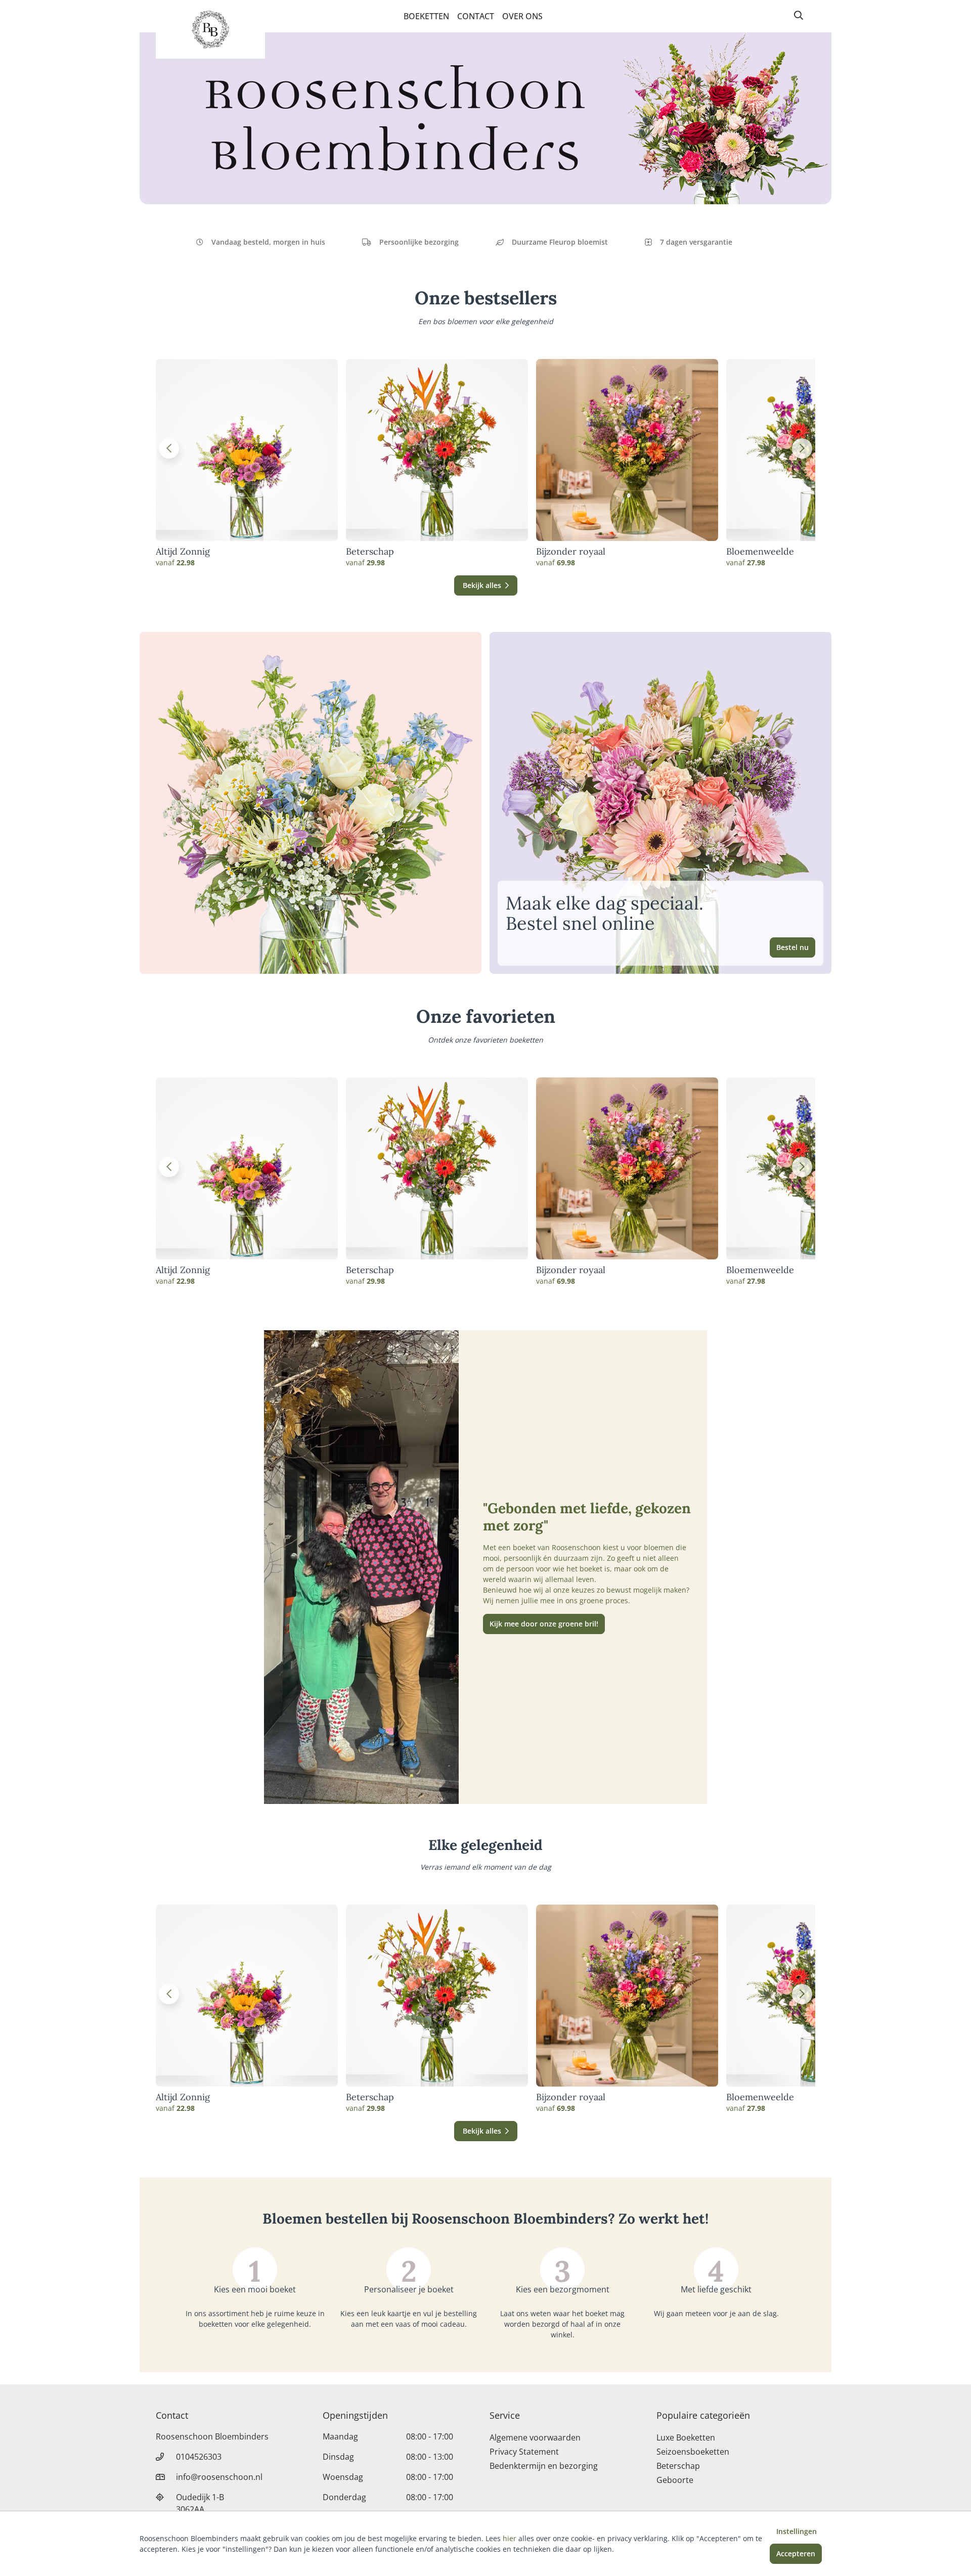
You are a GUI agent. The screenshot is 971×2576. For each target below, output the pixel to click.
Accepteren (796, 2554)
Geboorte (675, 2480)
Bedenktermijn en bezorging (544, 2466)
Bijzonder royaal (571, 552)
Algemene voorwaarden (535, 2437)
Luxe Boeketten (686, 2437)
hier (510, 2538)
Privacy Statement (524, 2452)
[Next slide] (802, 448)
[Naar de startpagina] (210, 29)
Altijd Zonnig (183, 552)
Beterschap (370, 552)
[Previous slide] (169, 448)
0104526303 (199, 2457)
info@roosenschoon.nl (219, 2477)
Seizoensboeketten (693, 2452)
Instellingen (797, 2531)
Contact (476, 16)
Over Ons (522, 16)
